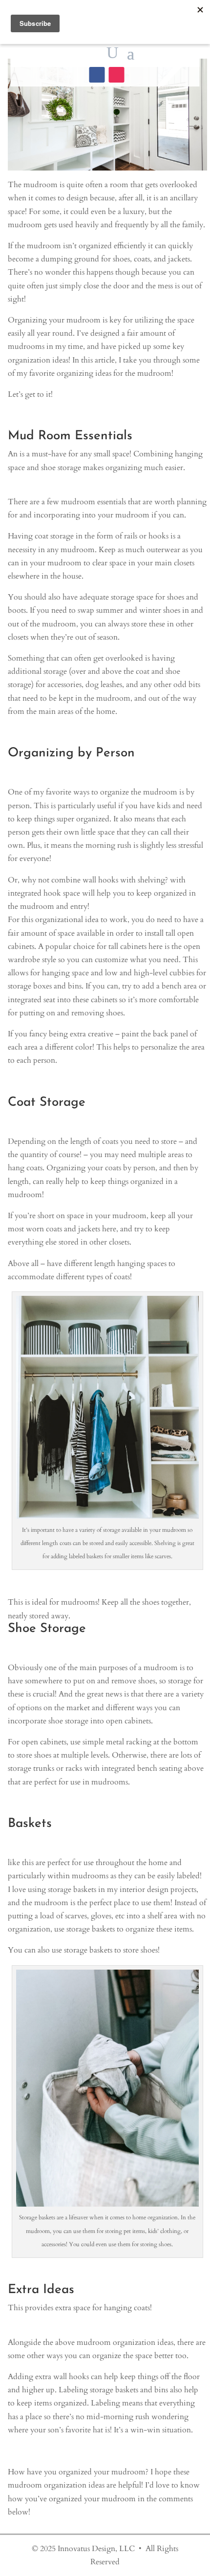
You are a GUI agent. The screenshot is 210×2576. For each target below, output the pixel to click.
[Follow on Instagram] (116, 75)
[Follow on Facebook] (97, 75)
